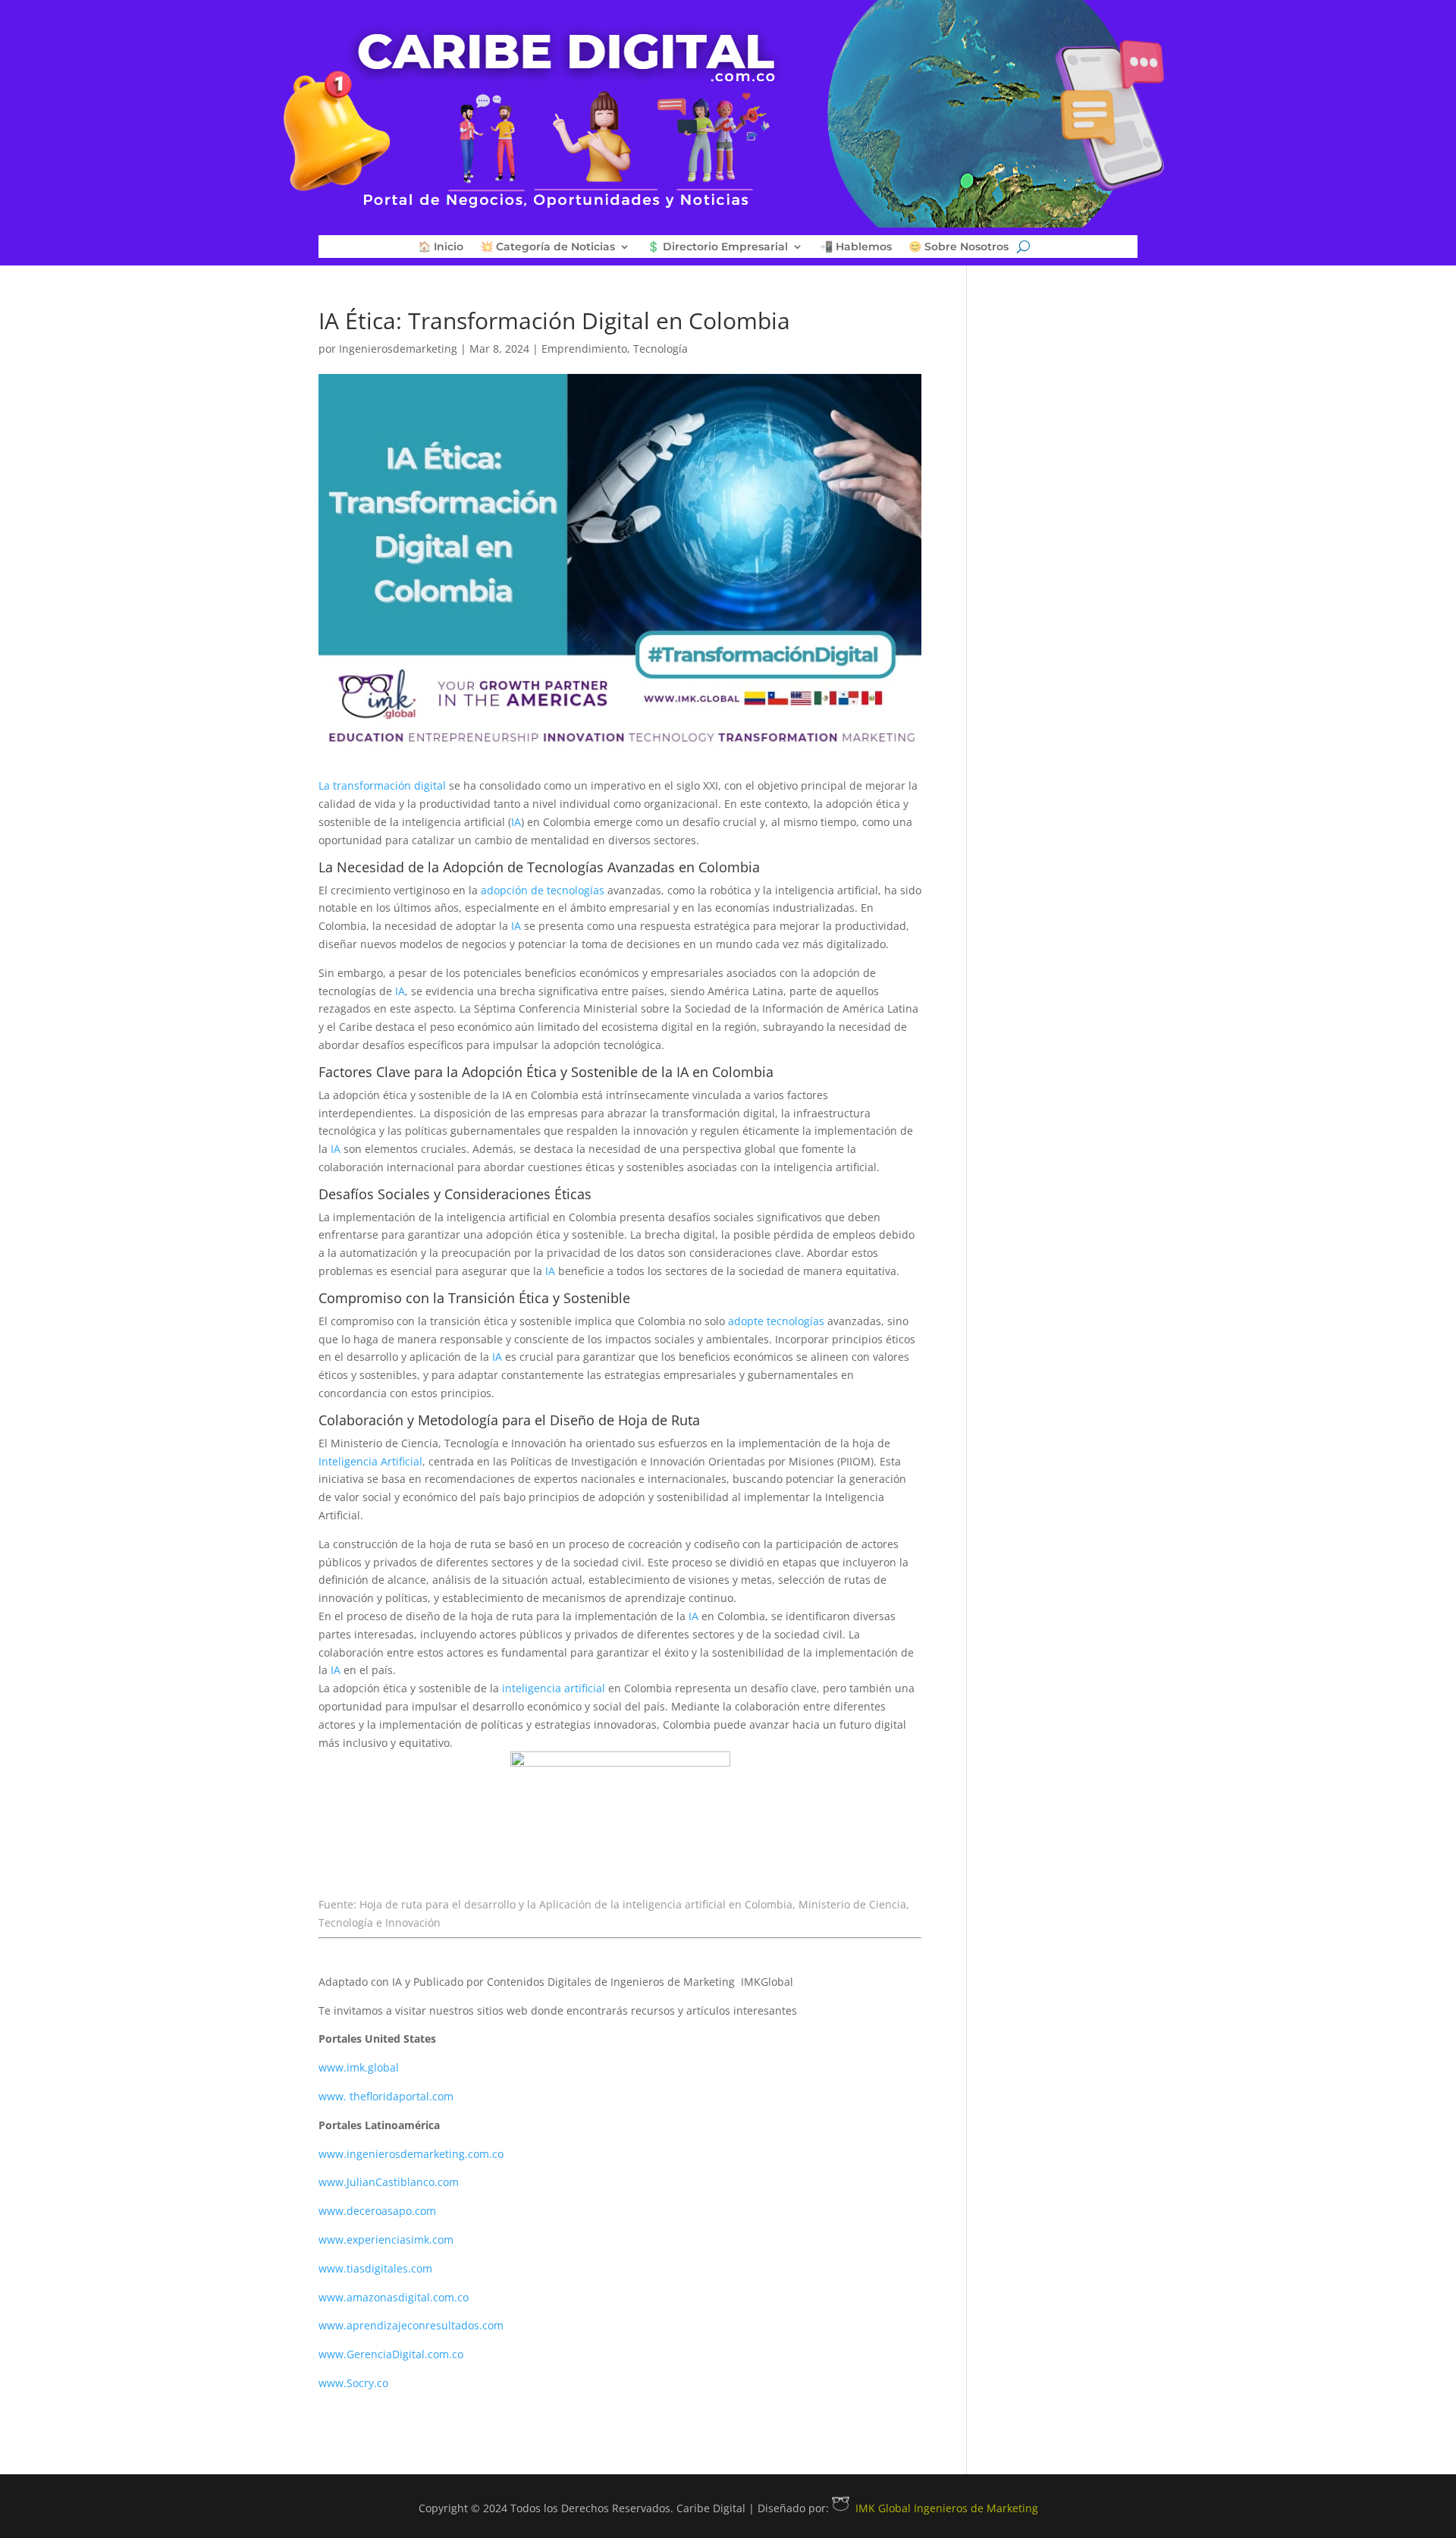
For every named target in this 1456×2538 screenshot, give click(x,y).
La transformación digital (382, 785)
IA (516, 822)
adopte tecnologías (776, 1321)
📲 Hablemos (856, 247)
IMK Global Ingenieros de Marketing (947, 2508)
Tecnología (661, 349)
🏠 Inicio (441, 247)
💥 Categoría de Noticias (548, 247)
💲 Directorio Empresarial (717, 247)
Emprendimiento (584, 349)
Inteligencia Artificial (370, 1461)
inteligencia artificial (552, 1688)
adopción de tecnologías (543, 890)
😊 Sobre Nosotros (959, 247)
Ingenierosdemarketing (398, 349)
